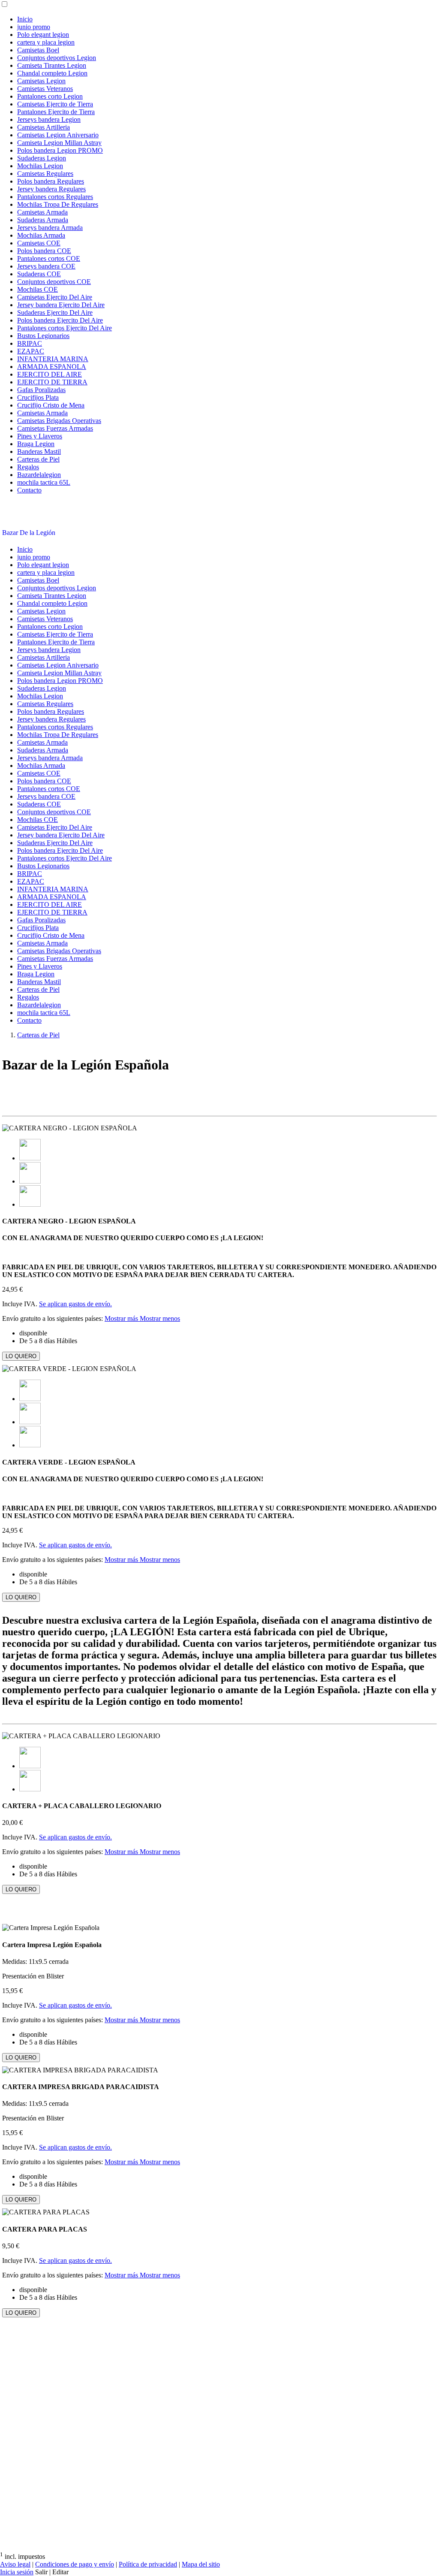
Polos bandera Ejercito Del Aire (60, 320)
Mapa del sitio (201, 2564)
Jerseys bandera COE (46, 266)
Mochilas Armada (41, 235)
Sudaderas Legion (42, 158)
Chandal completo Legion (52, 73)
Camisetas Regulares (45, 174)
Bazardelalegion (39, 475)
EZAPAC (31, 351)
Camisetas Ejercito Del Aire (55, 297)
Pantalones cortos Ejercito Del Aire (65, 328)
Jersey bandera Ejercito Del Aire (61, 305)
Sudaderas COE (39, 274)
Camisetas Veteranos (45, 89)
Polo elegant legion (43, 35)
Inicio (25, 19)
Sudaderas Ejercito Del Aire (55, 313)
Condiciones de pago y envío (75, 2564)
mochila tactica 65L (44, 482)
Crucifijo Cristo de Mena (51, 405)
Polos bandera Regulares (51, 181)
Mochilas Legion (40, 166)
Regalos (28, 467)
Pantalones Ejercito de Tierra (56, 112)
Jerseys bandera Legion (49, 119)
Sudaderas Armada (43, 220)
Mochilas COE (38, 289)
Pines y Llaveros (40, 436)
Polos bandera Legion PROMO (60, 150)
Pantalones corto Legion (50, 96)
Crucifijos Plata (38, 397)
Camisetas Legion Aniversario (58, 135)
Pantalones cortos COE (49, 258)
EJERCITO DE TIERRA (52, 382)
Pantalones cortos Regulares (55, 197)
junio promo (34, 27)
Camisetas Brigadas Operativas (59, 421)
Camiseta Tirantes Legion (52, 65)
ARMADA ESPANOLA (52, 367)
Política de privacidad (148, 2564)
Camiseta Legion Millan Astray (59, 143)
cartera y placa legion (46, 42)
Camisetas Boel (38, 50)
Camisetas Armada (42, 212)
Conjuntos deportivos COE (54, 282)
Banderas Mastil (39, 451)
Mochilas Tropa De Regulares (58, 204)
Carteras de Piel (38, 459)
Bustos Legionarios (43, 336)
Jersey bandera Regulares (51, 189)
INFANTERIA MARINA (53, 359)
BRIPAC (30, 343)
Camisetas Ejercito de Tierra (55, 104)
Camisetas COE (39, 243)
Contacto (29, 490)
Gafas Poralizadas (41, 390)
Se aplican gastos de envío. (75, 1304)
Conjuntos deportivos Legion (57, 58)
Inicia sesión (17, 2572)
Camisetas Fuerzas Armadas (55, 428)
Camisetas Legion (41, 81)
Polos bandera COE (44, 251)
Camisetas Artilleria (44, 127)
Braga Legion (36, 444)
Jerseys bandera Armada (50, 228)
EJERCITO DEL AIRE (50, 374)
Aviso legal (15, 2564)
